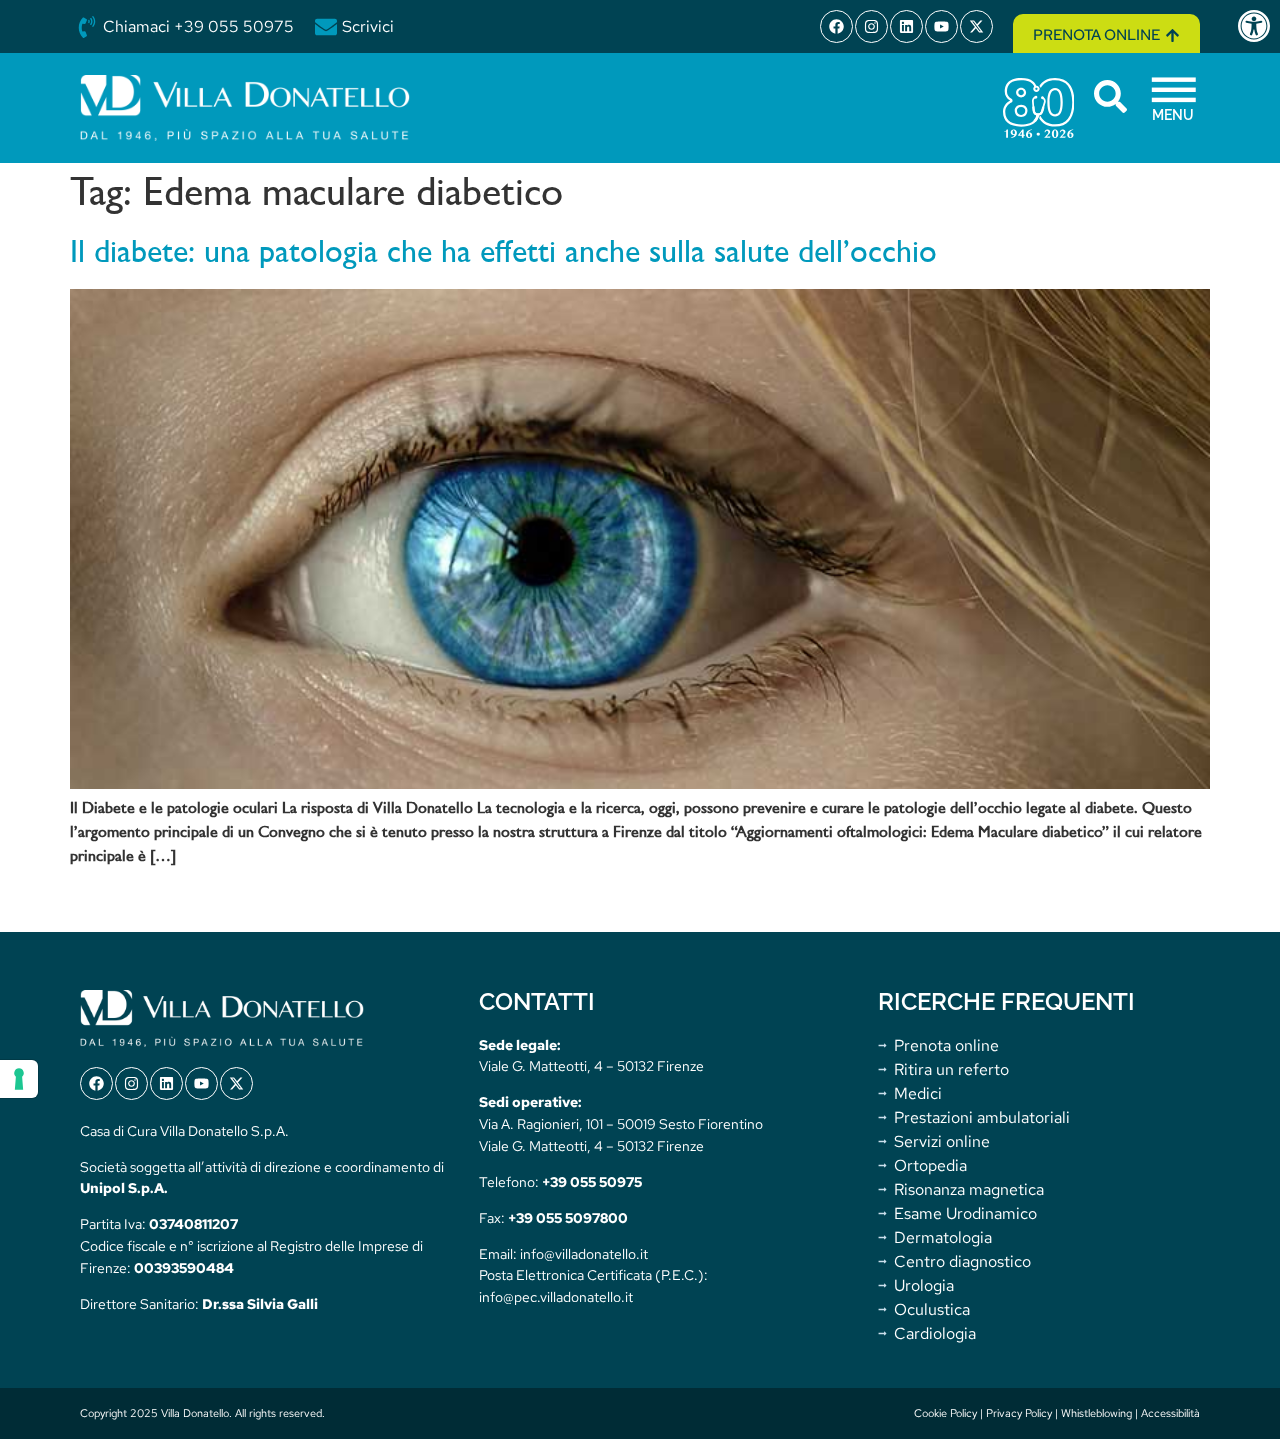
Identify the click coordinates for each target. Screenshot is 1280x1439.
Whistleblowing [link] (1096, 1413)
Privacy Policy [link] (1019, 1413)
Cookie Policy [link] (945, 1413)
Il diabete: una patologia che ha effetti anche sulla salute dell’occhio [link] (503, 254)
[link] (1258, 26)
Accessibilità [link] (1170, 1413)
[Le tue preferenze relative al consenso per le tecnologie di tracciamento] (19, 1079)
